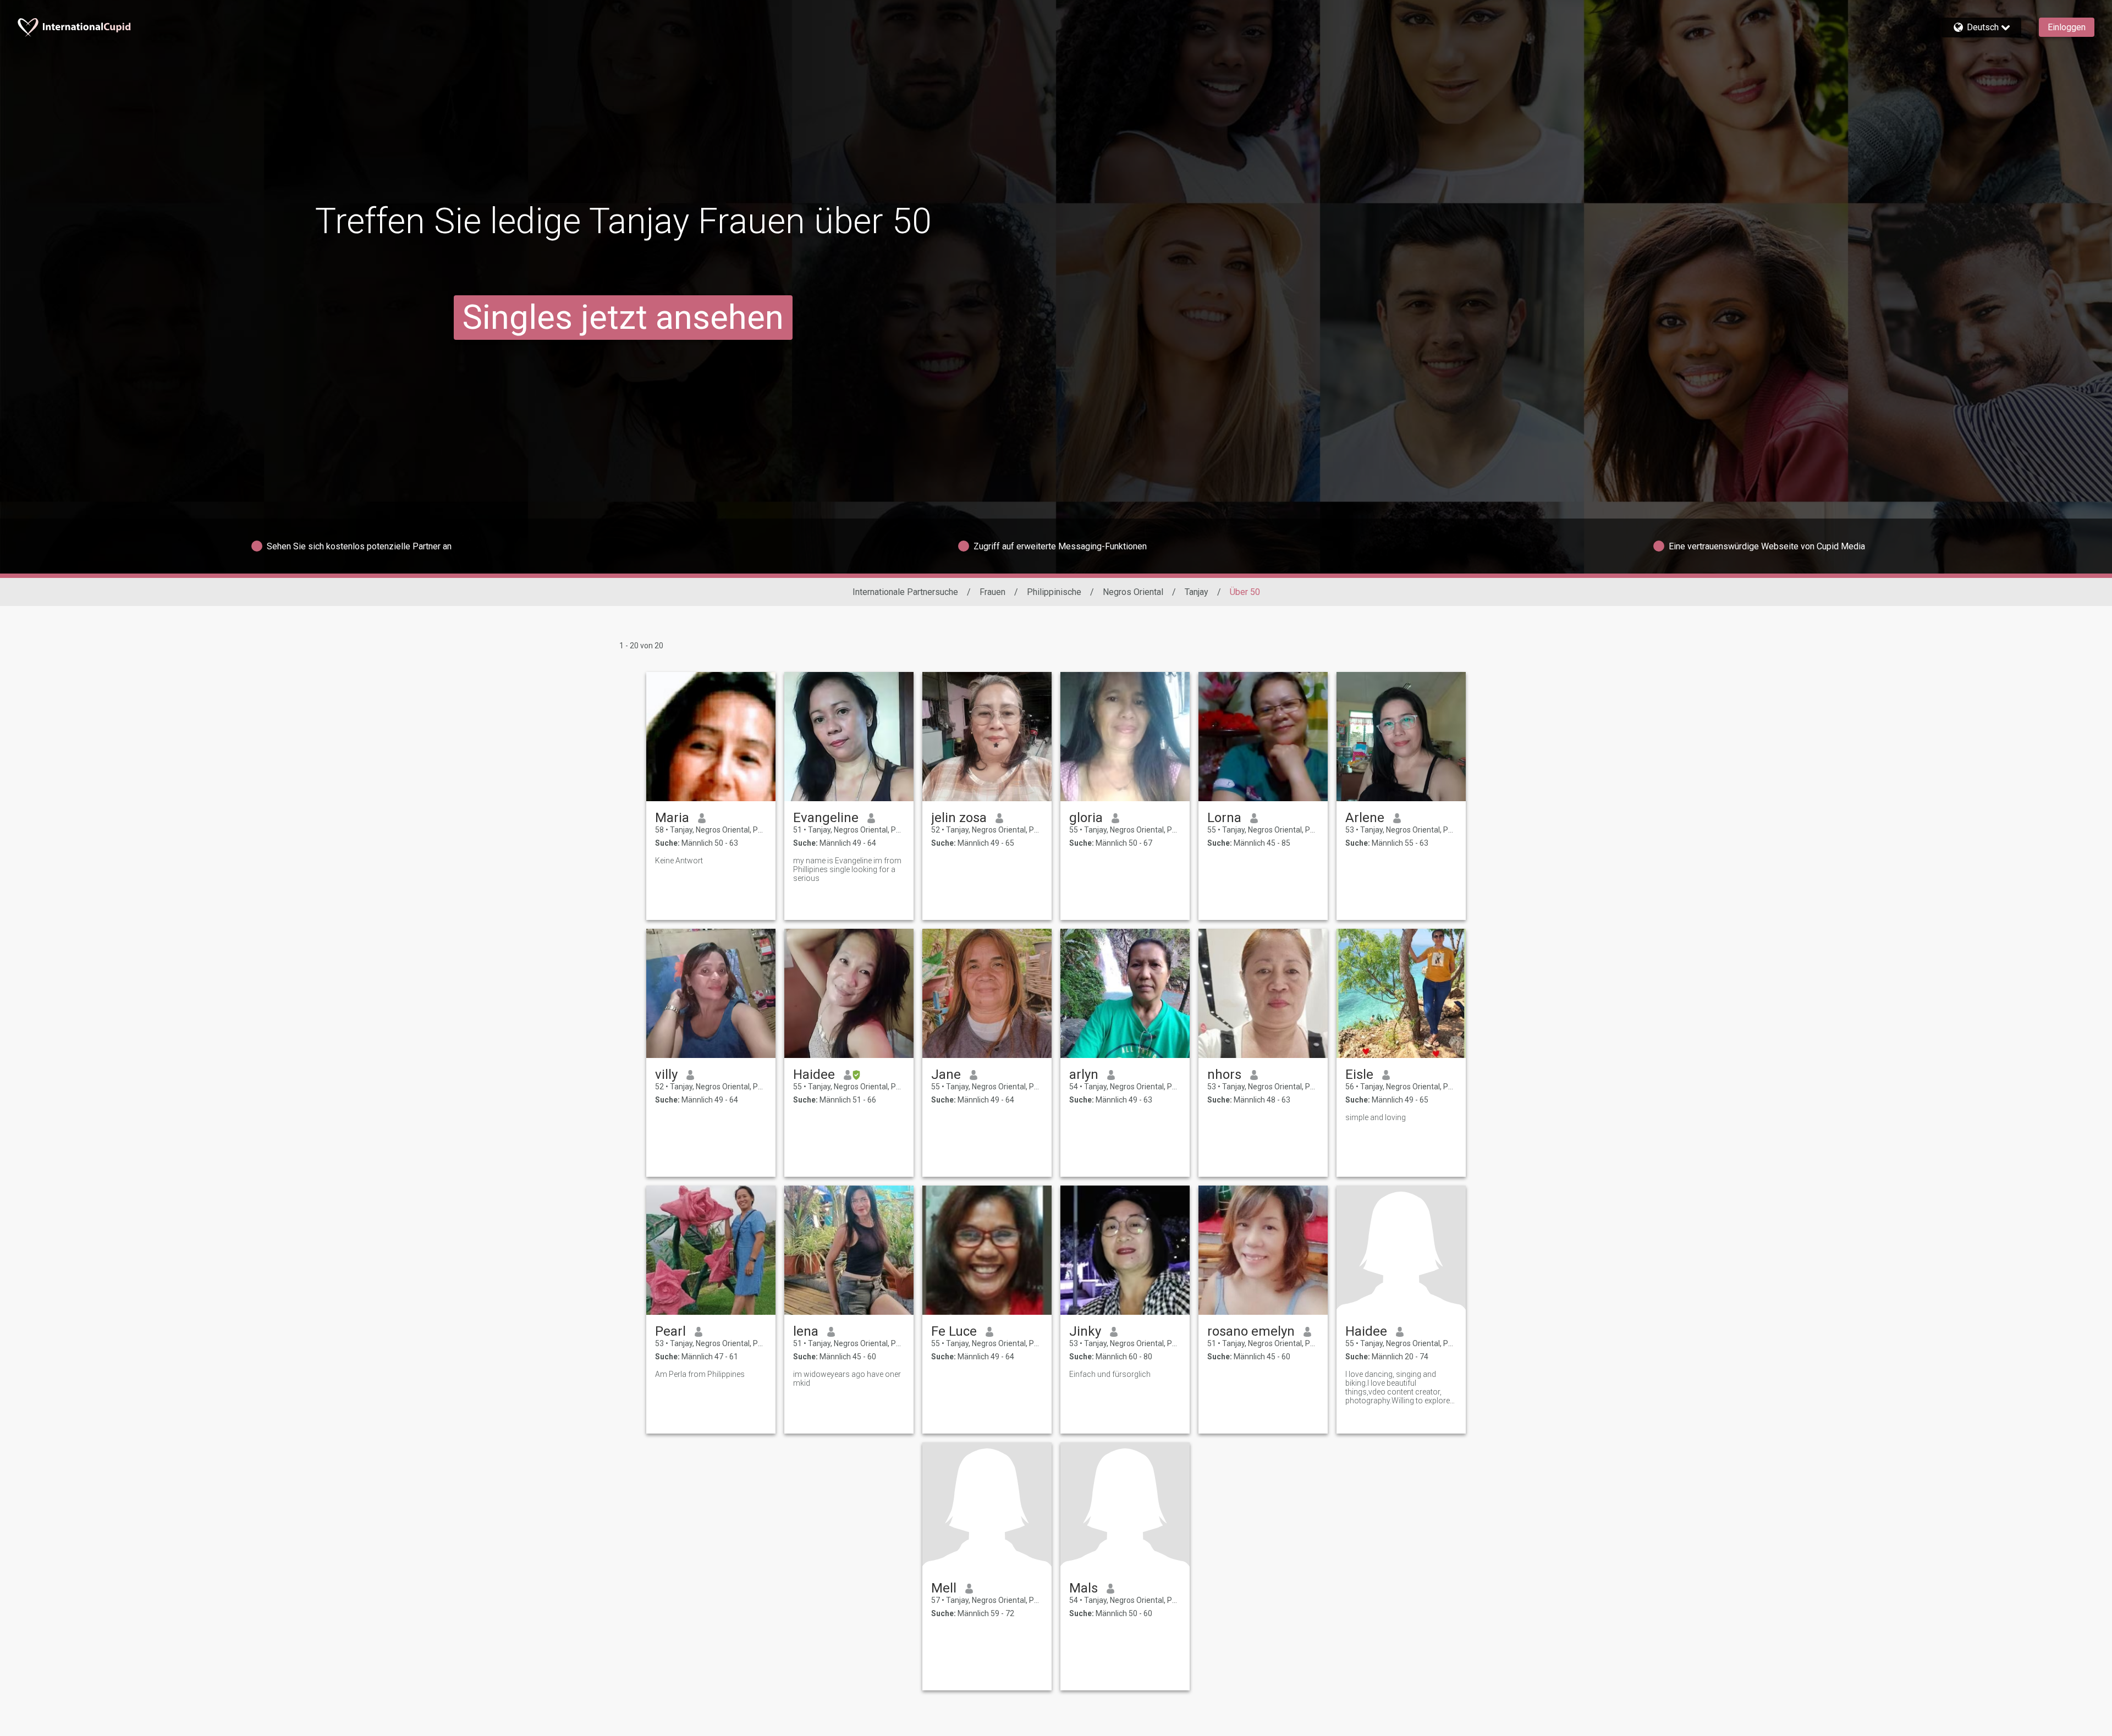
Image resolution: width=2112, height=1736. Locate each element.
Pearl (670, 1331)
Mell (944, 1588)
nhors (1224, 1074)
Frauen (992, 592)
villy (666, 1074)
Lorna (1224, 818)
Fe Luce (954, 1331)
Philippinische (1054, 592)
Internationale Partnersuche (905, 592)
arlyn (1084, 1074)
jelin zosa (959, 818)
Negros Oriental (1133, 592)
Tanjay (1197, 592)
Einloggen (2067, 27)
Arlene (1365, 818)
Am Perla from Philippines (700, 1374)
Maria (672, 818)
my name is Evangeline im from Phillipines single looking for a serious (847, 869)
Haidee (814, 1074)
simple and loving (1376, 1117)
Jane (946, 1074)
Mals (1083, 1588)
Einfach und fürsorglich (1110, 1374)
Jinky (1085, 1331)
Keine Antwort (679, 861)
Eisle (1359, 1074)
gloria (1086, 818)
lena (806, 1331)
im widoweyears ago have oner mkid (847, 1379)
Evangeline (826, 818)
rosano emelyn (1251, 1331)
